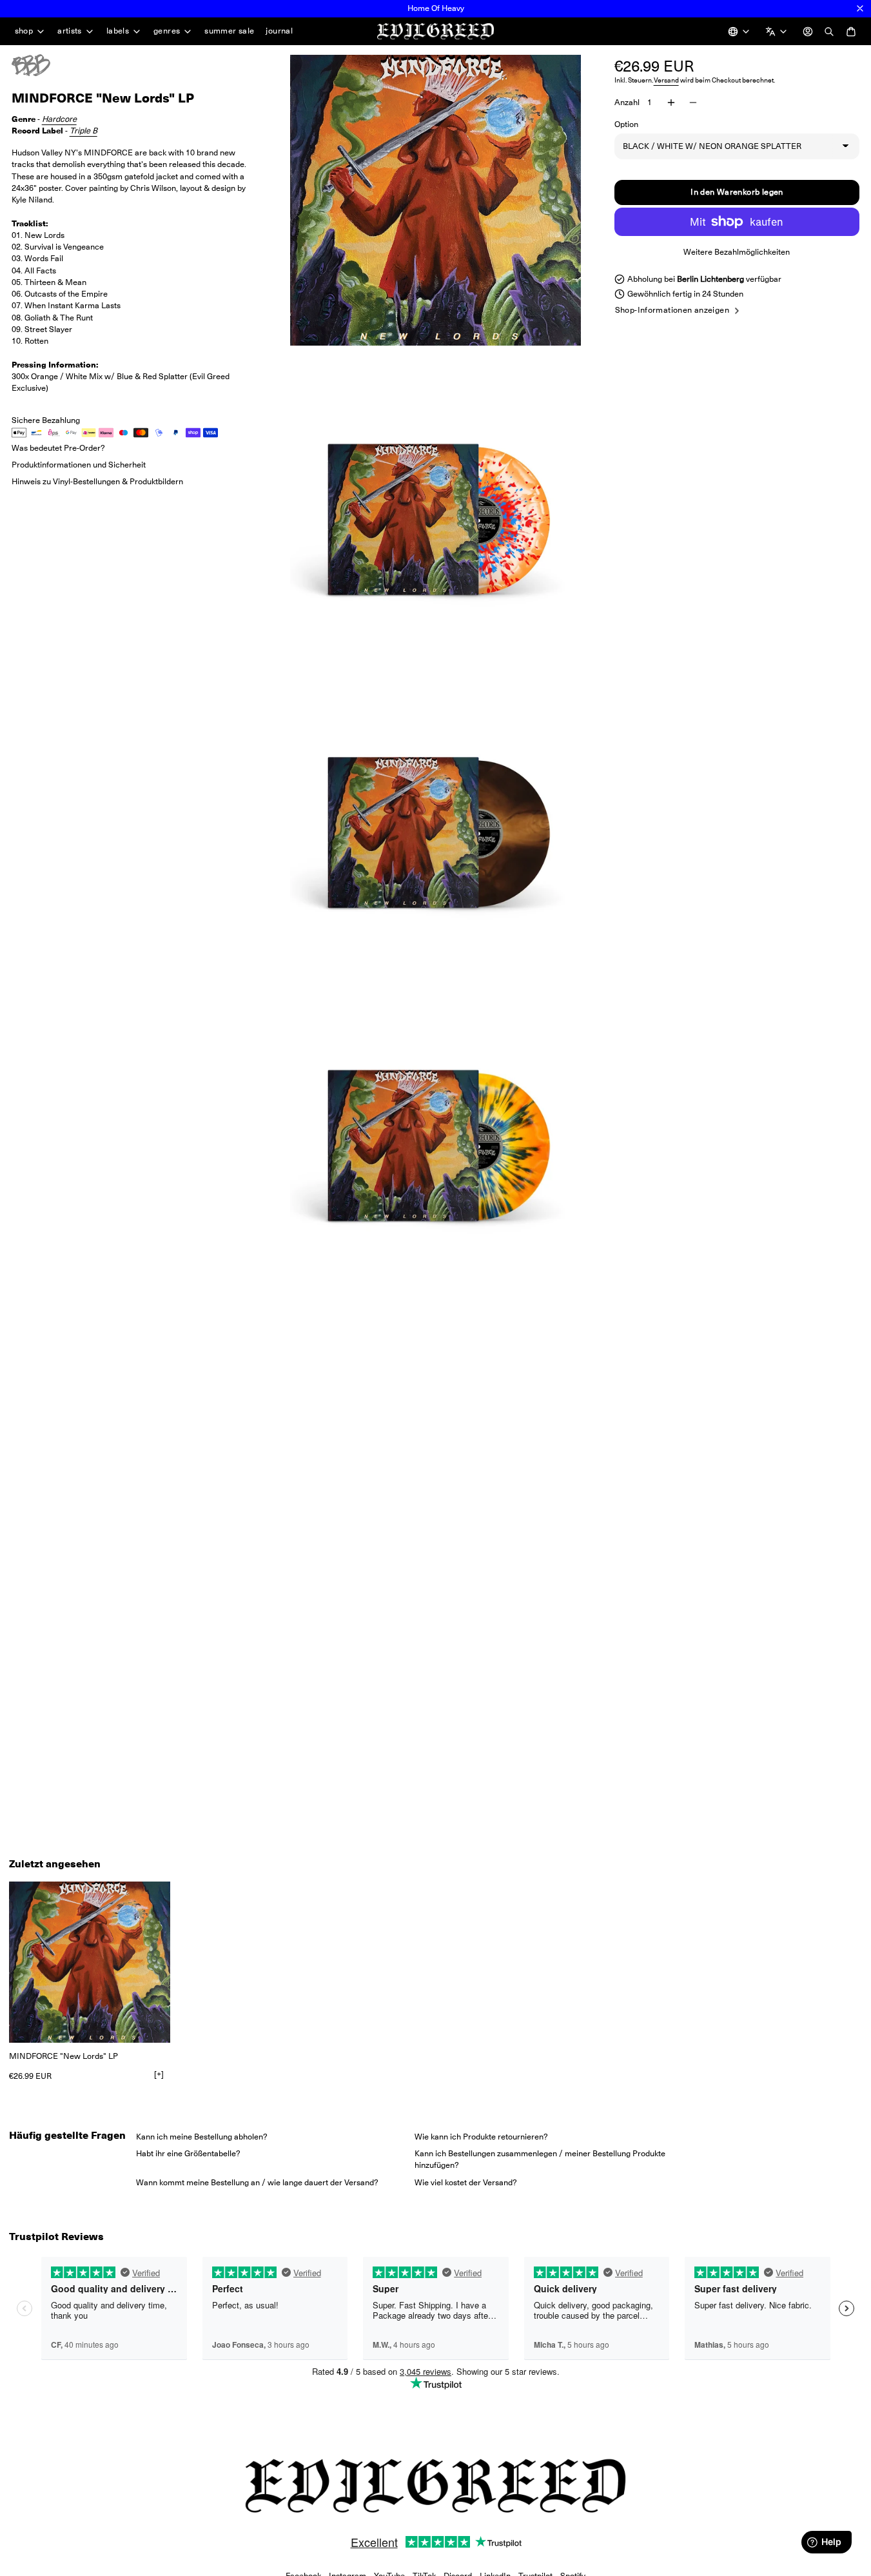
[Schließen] (860, 8)
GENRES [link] (167, 31)
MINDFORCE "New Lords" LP (64, 2056)
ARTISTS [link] (70, 31)
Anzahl (627, 102)
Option (626, 124)
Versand (666, 80)
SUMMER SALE (229, 31)
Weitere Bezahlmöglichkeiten (737, 252)
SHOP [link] (24, 31)
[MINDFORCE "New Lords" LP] (90, 1962)
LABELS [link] (118, 31)
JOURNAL (279, 31)
